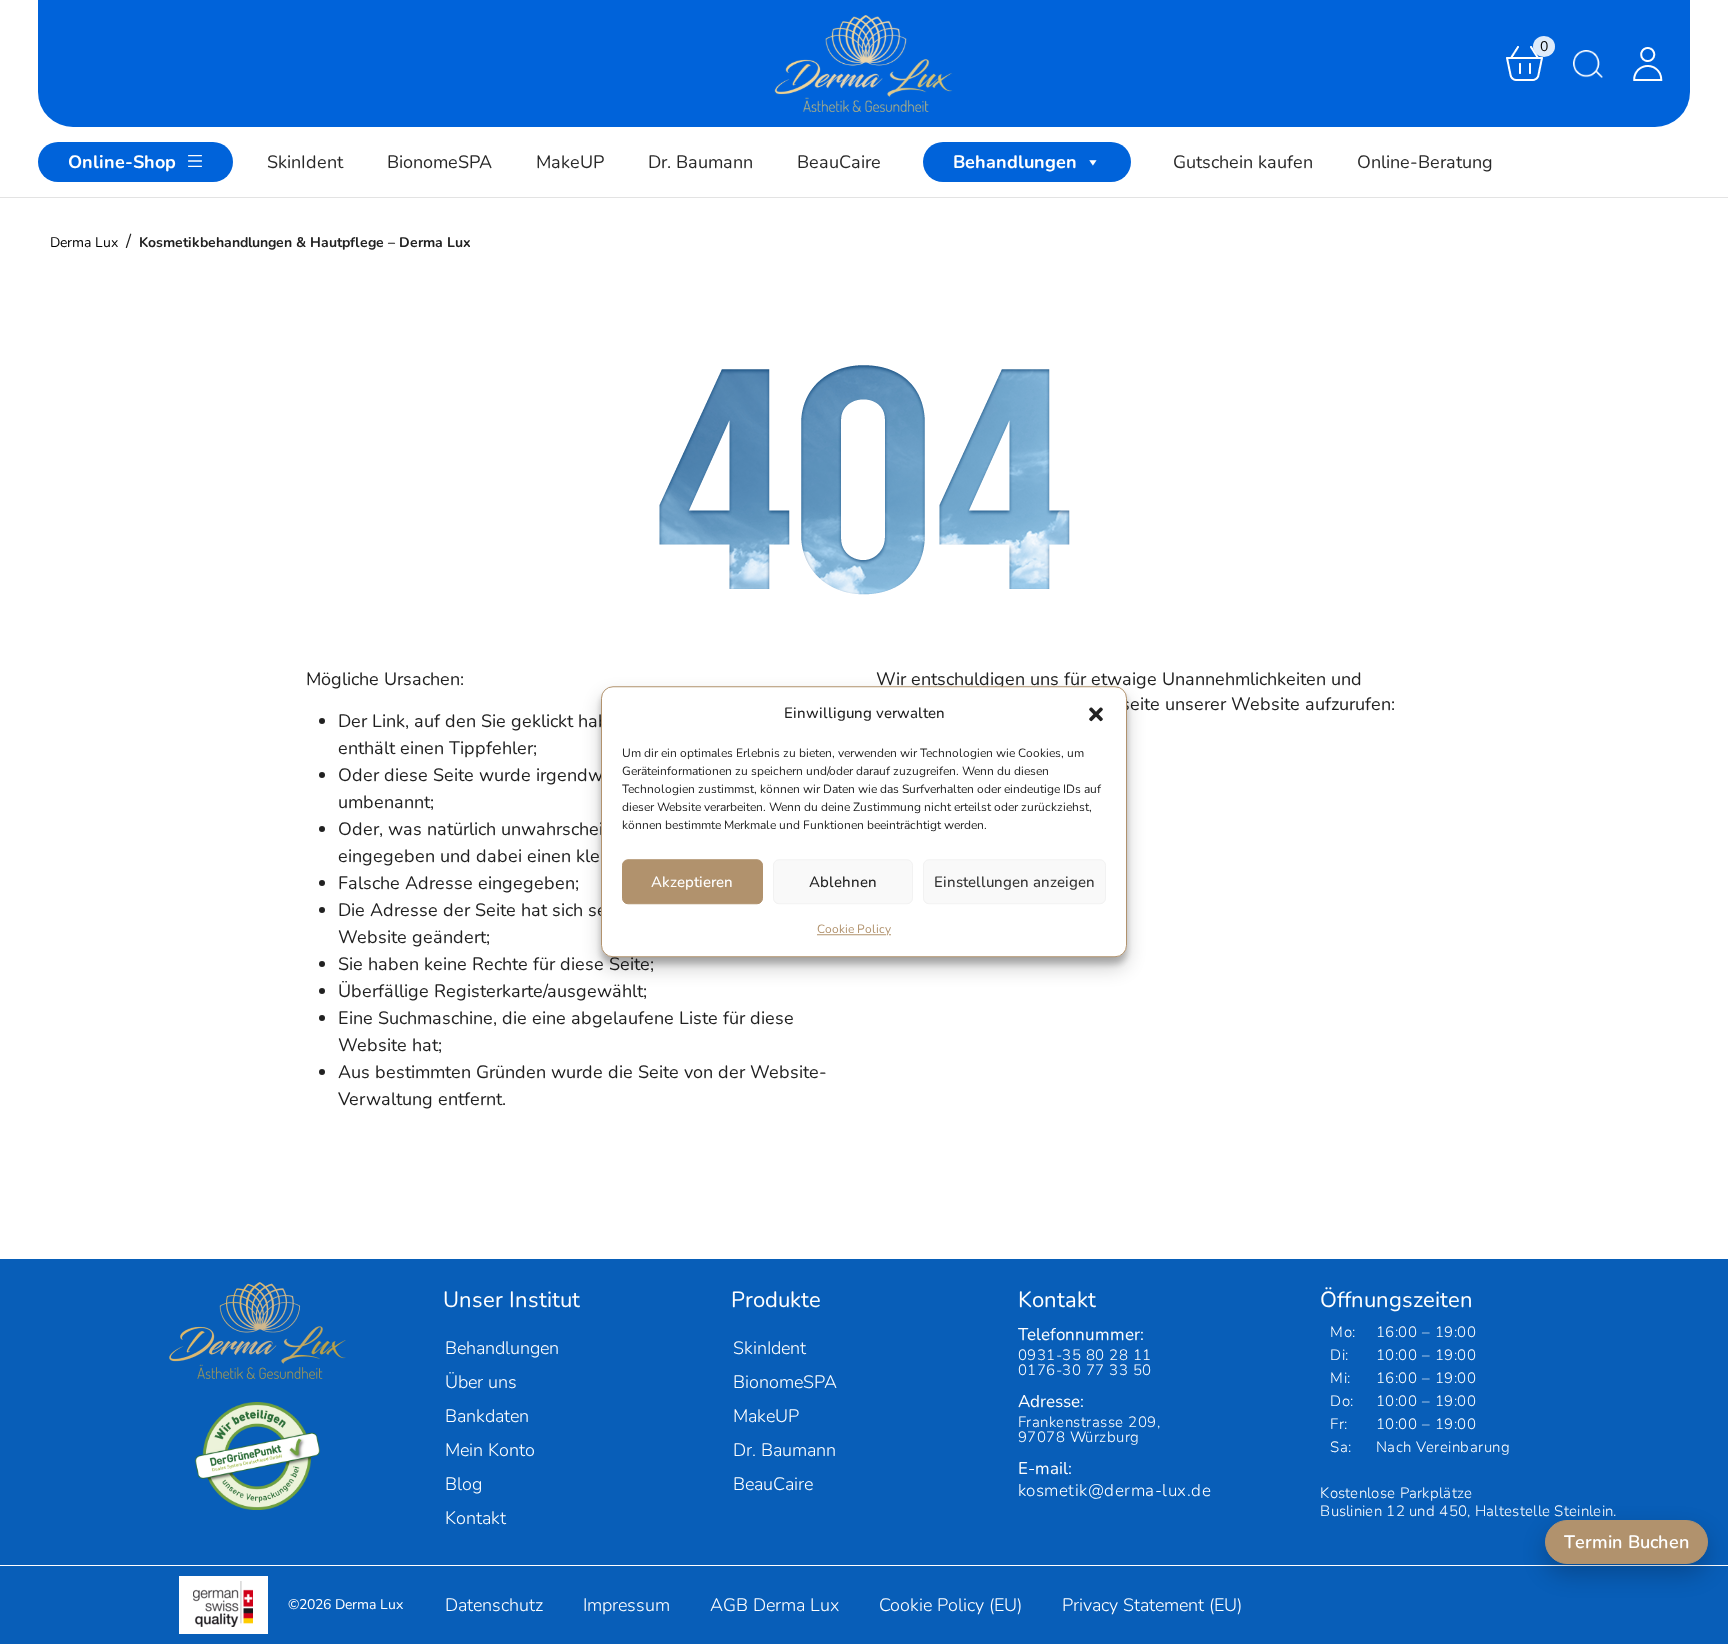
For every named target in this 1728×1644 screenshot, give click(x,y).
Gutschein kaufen (1243, 162)
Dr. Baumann (700, 162)
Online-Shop (122, 162)
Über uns (481, 1382)
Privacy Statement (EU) (1152, 1605)
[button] (1096, 714)
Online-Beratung (1425, 162)
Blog (463, 1484)
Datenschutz (494, 1605)
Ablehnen (843, 882)
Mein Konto (490, 1450)
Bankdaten (487, 1416)
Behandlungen (1015, 162)
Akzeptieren (692, 882)
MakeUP (570, 162)
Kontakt (475, 1518)
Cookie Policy (854, 930)
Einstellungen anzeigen (1014, 882)
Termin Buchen (1626, 1542)
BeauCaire (839, 162)
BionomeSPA (439, 162)
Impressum (626, 1605)
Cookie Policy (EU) (950, 1605)
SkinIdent (305, 162)
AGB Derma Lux (774, 1605)
